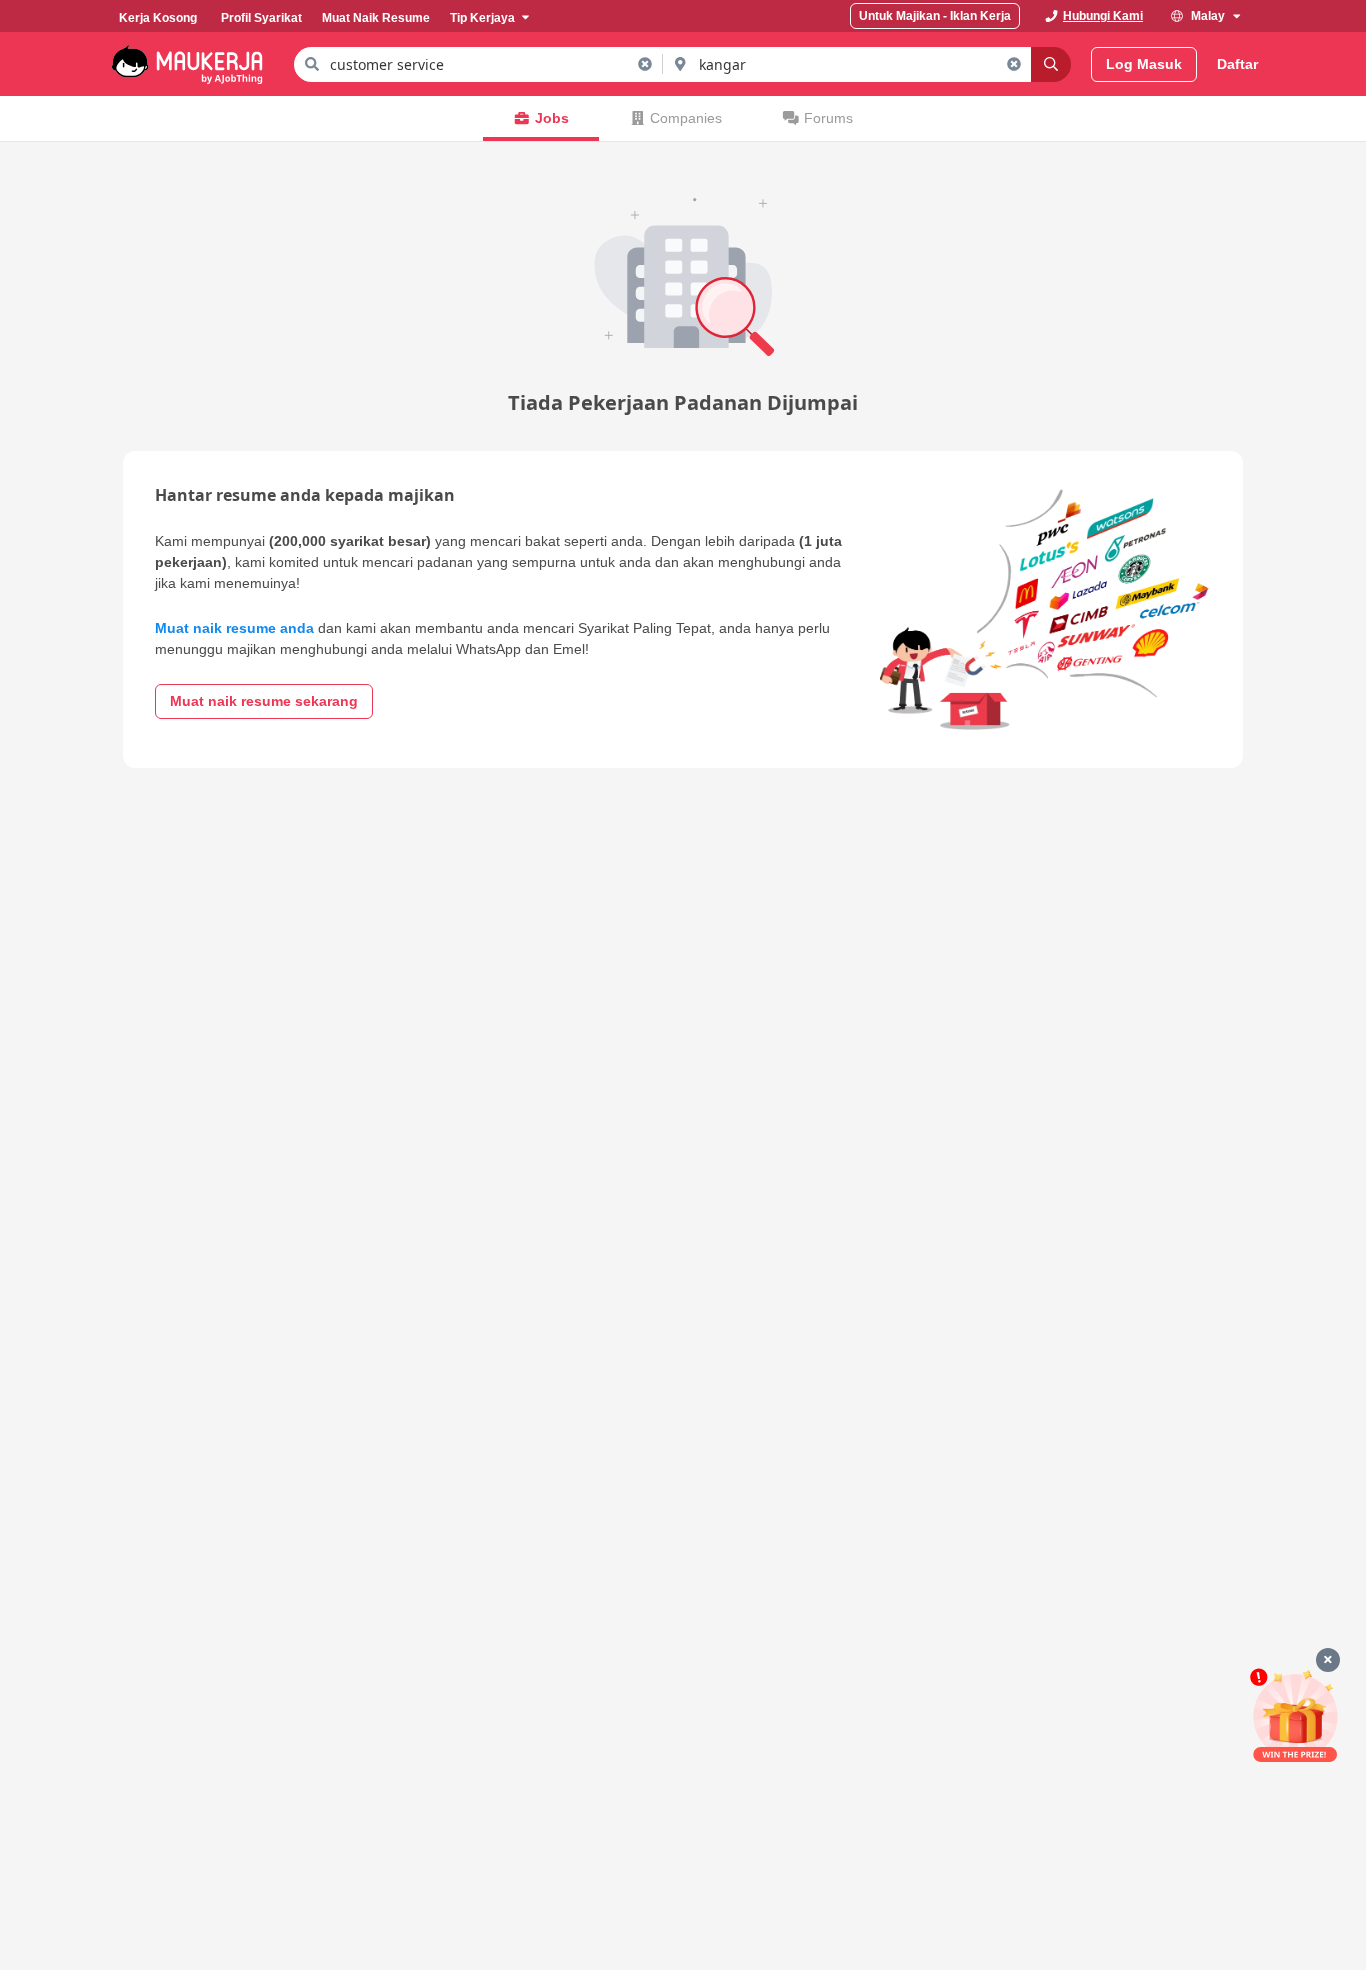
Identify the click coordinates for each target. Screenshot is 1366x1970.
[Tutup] (1328, 1660)
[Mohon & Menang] (1295, 1715)
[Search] (1051, 64)
